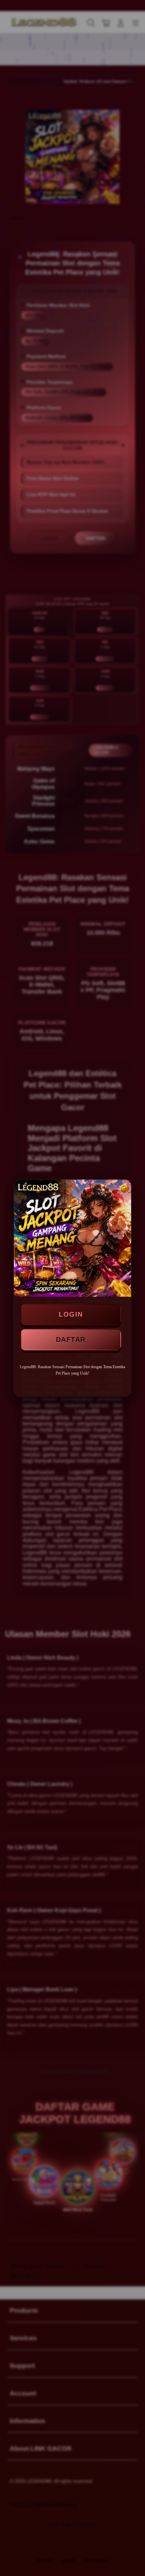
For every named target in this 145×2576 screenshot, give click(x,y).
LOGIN (71, 1314)
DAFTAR (71, 1340)
